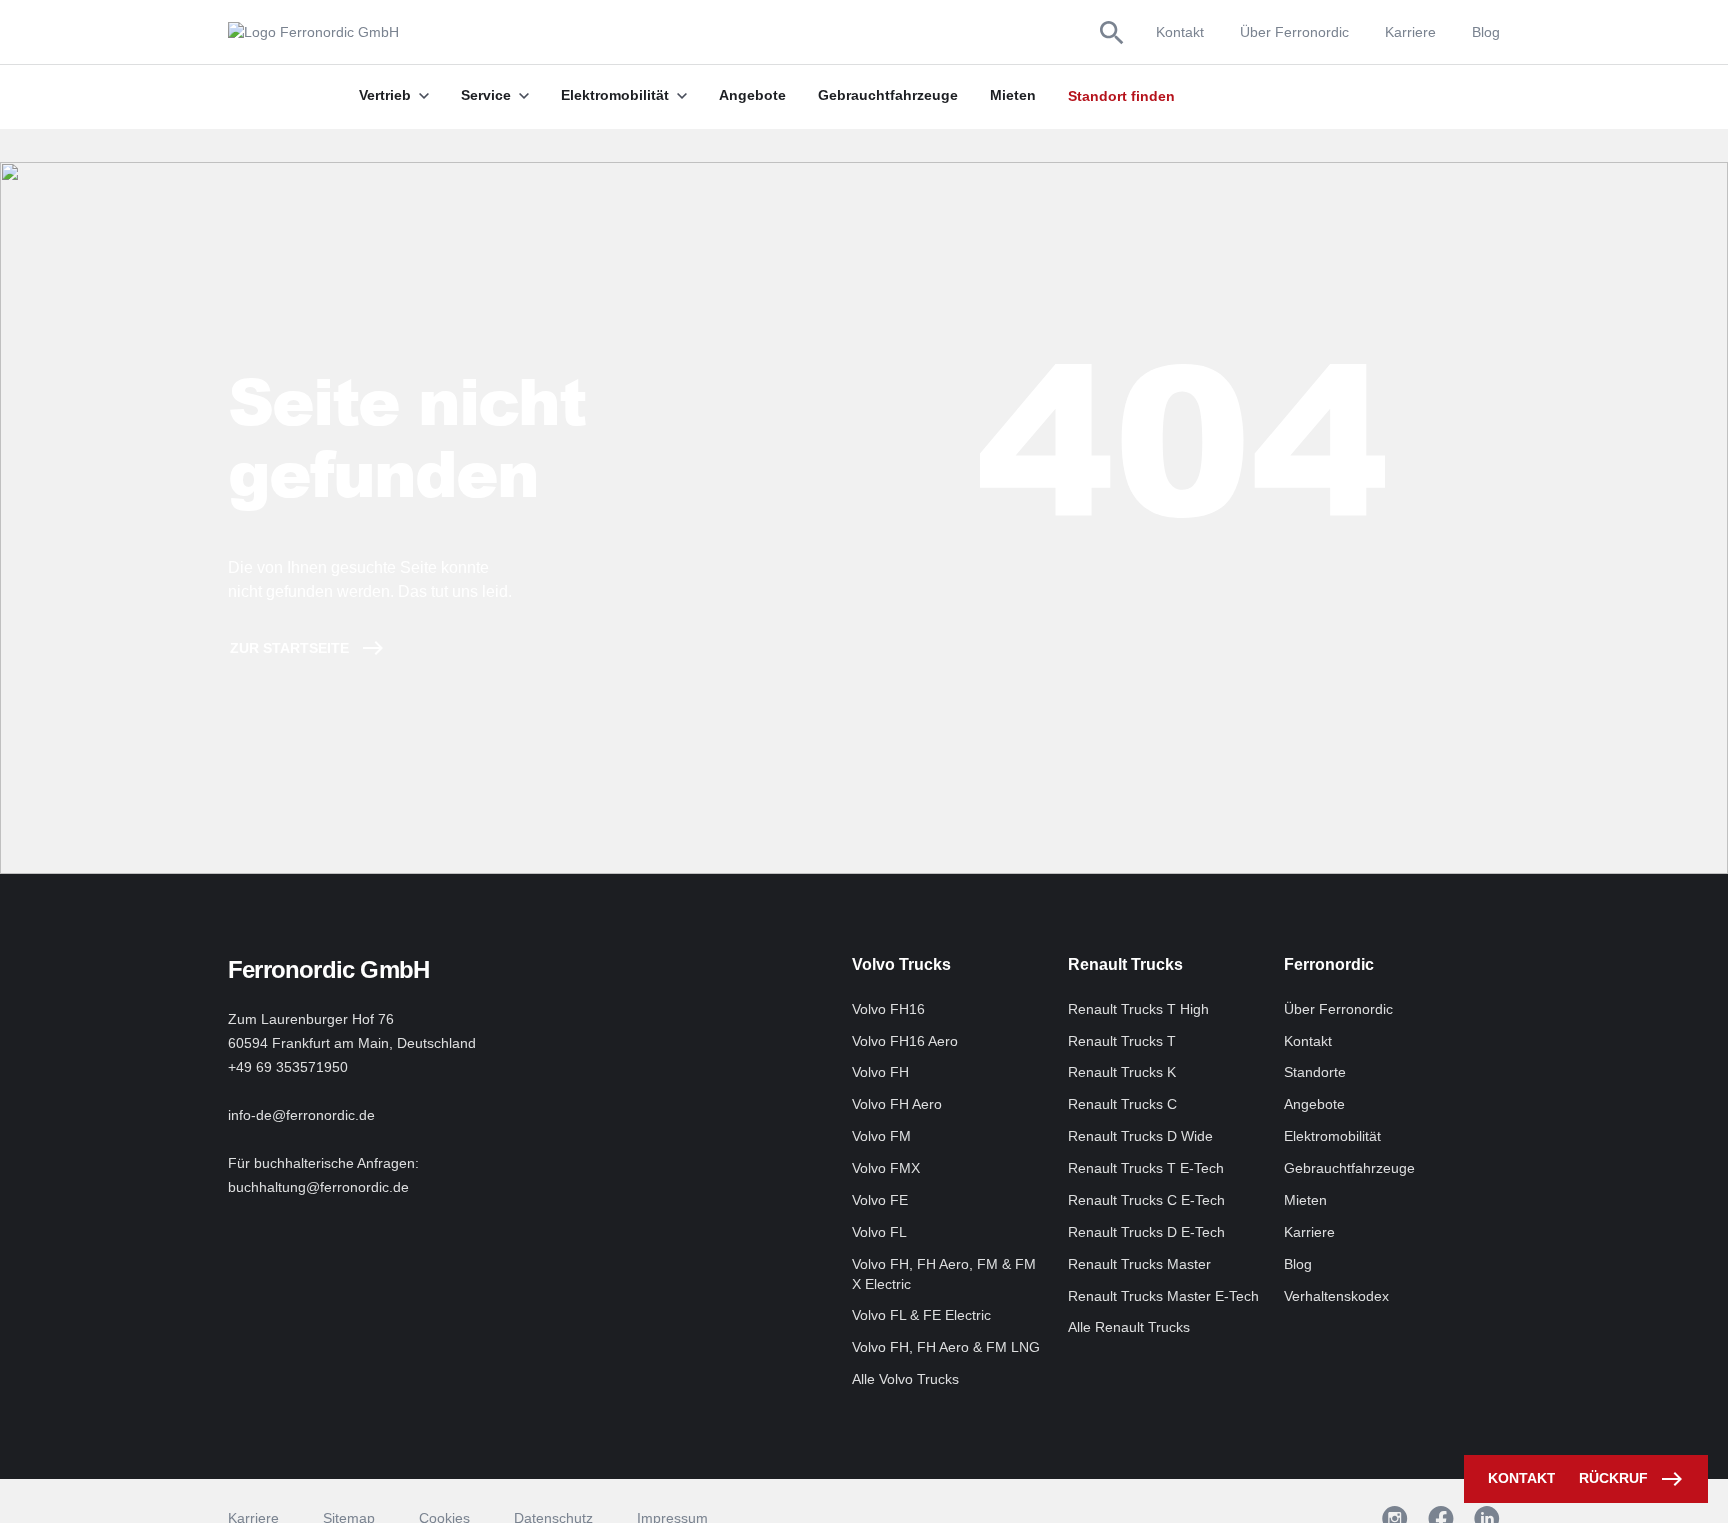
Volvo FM (881, 1136)
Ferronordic (1329, 964)
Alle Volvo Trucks (905, 1379)
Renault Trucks (1125, 964)
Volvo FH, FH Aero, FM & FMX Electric (944, 1274)
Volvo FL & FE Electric (921, 1315)
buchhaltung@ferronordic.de (318, 1187)
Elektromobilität (1332, 1136)
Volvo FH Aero (897, 1104)
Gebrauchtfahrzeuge (1349, 1168)
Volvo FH (880, 1072)
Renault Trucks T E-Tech (1146, 1168)
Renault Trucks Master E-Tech (1163, 1296)
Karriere (1410, 32)
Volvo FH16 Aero (905, 1041)
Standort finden (1121, 96)
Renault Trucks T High (1138, 1009)
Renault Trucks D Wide (1140, 1136)
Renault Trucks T (1122, 1041)
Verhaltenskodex (1336, 1296)
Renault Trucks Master (1139, 1264)
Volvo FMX (886, 1168)
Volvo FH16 (888, 1009)
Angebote (1314, 1104)
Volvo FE (880, 1200)
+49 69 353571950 (288, 1067)
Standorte (1315, 1072)
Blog (1486, 32)
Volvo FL (879, 1232)
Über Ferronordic (1294, 32)
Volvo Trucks (901, 964)
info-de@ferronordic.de (301, 1115)
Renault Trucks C (1122, 1104)
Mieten (1305, 1200)
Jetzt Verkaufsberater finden (1280, 96)
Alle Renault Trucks (1129, 1327)
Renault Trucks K (1122, 1072)
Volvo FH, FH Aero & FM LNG (946, 1347)
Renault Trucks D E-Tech (1146, 1232)
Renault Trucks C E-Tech (1146, 1200)
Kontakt (1180, 32)
